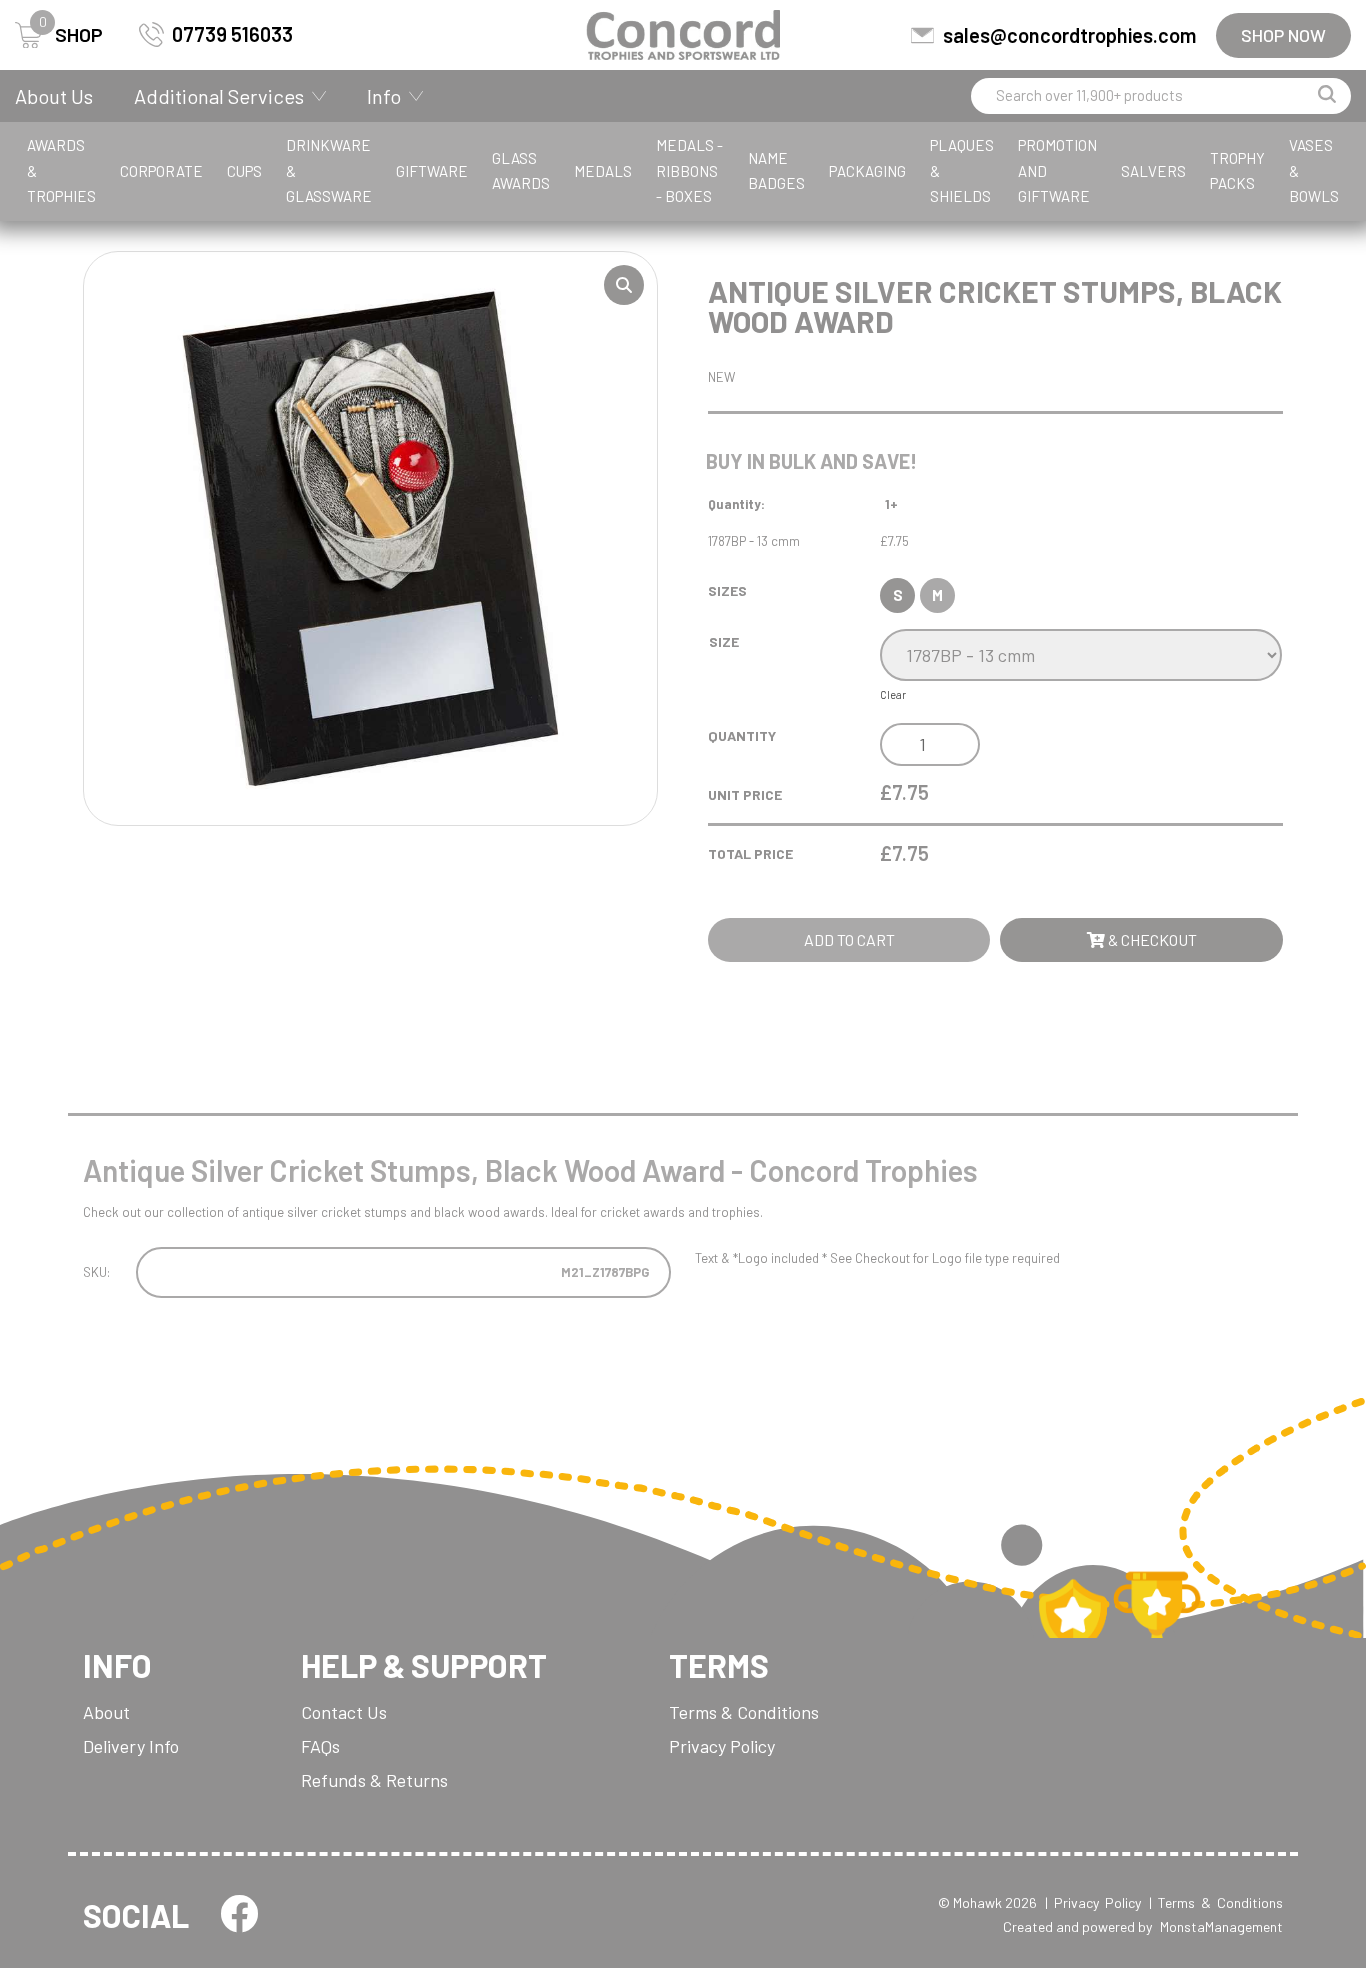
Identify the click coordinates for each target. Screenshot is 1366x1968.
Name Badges (776, 171)
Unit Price (745, 794)
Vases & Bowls (1314, 170)
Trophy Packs (1237, 171)
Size (724, 641)
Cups (244, 171)
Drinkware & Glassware (329, 170)
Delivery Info (131, 1746)
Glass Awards (521, 171)
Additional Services (219, 96)
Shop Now (1283, 35)
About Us (54, 96)
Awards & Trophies (61, 170)
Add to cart (849, 939)
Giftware (432, 171)
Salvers (1153, 171)
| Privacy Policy (1093, 1902)
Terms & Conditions (744, 1712)
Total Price (750, 853)
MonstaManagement (1221, 1926)
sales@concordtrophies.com (1069, 35)
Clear (893, 694)
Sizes (727, 590)
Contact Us (344, 1712)
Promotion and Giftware (1057, 170)
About (106, 1712)
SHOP (71, 34)
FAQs (320, 1746)
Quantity (742, 735)
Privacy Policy (722, 1746)
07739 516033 (232, 34)
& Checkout (1151, 939)
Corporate (161, 171)
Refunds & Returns (374, 1780)
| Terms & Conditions (1216, 1902)
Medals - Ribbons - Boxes (689, 170)
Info (384, 96)
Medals (603, 171)
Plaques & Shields (962, 170)
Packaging (867, 171)
